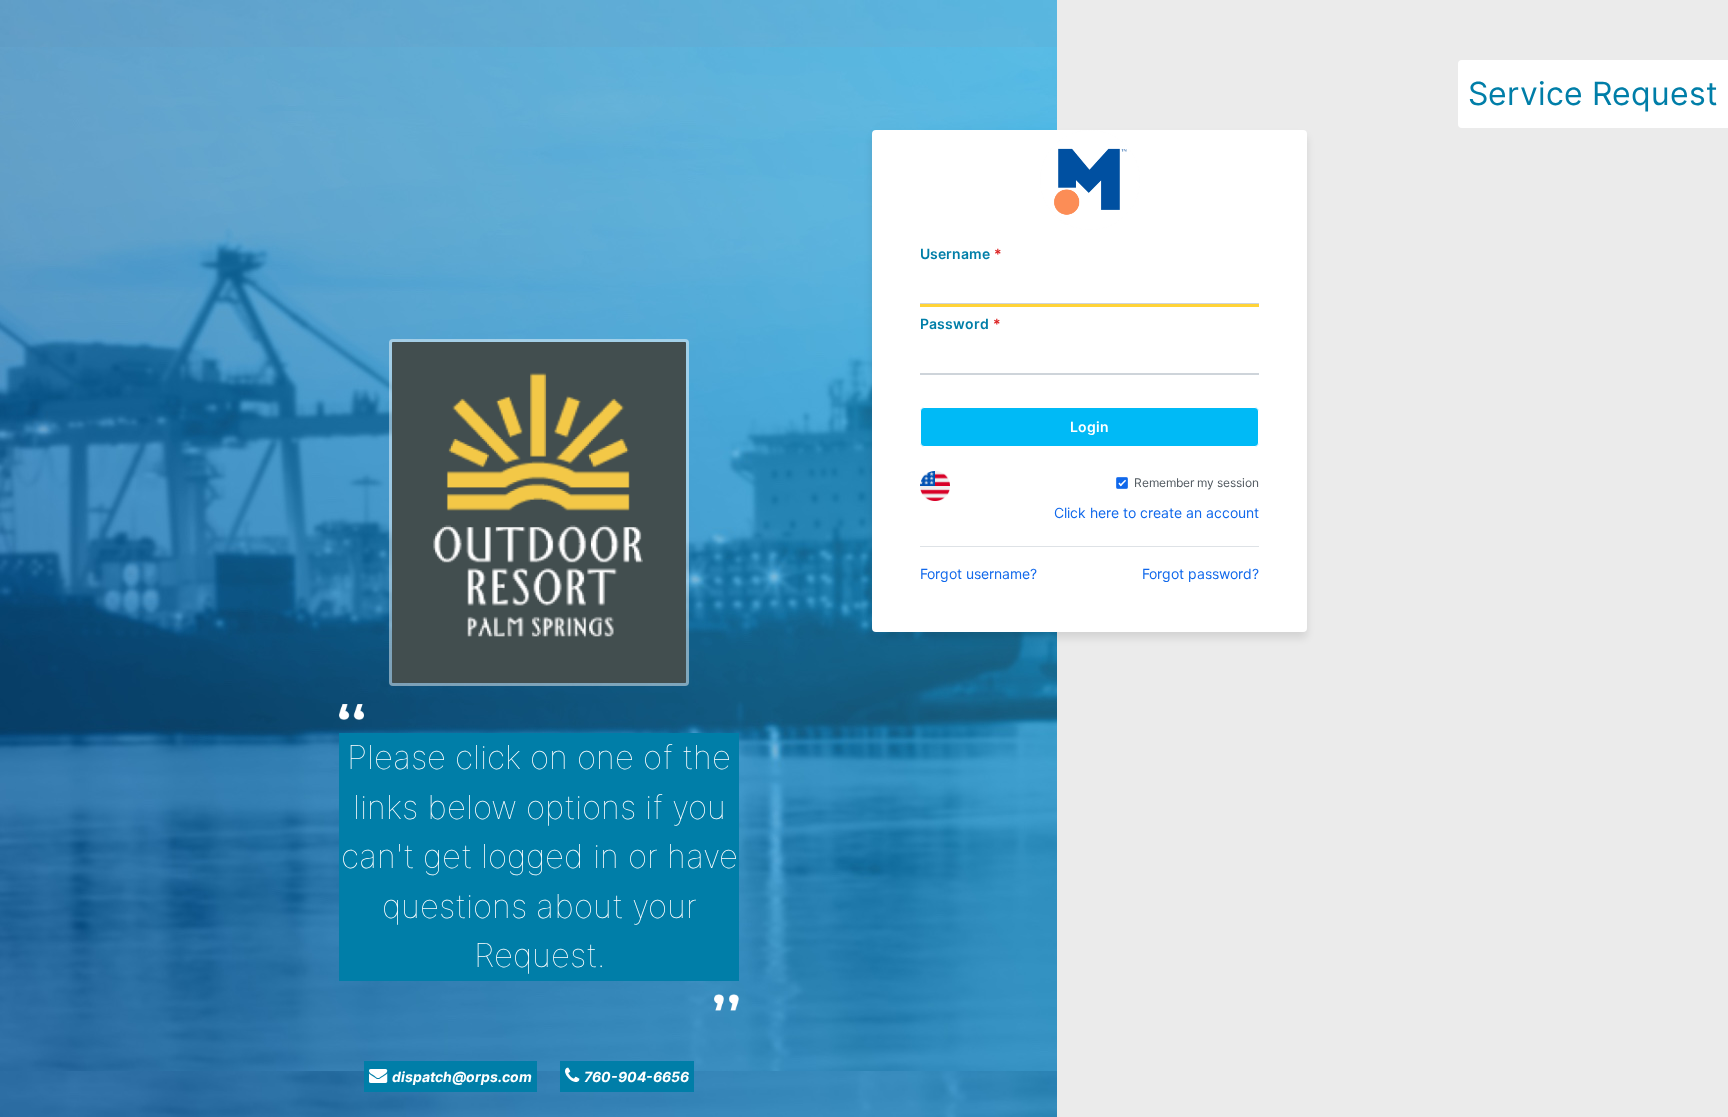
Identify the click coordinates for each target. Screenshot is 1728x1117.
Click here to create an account (1156, 512)
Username (955, 253)
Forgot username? (978, 573)
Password (954, 323)
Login (1089, 426)
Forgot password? (1200, 573)
